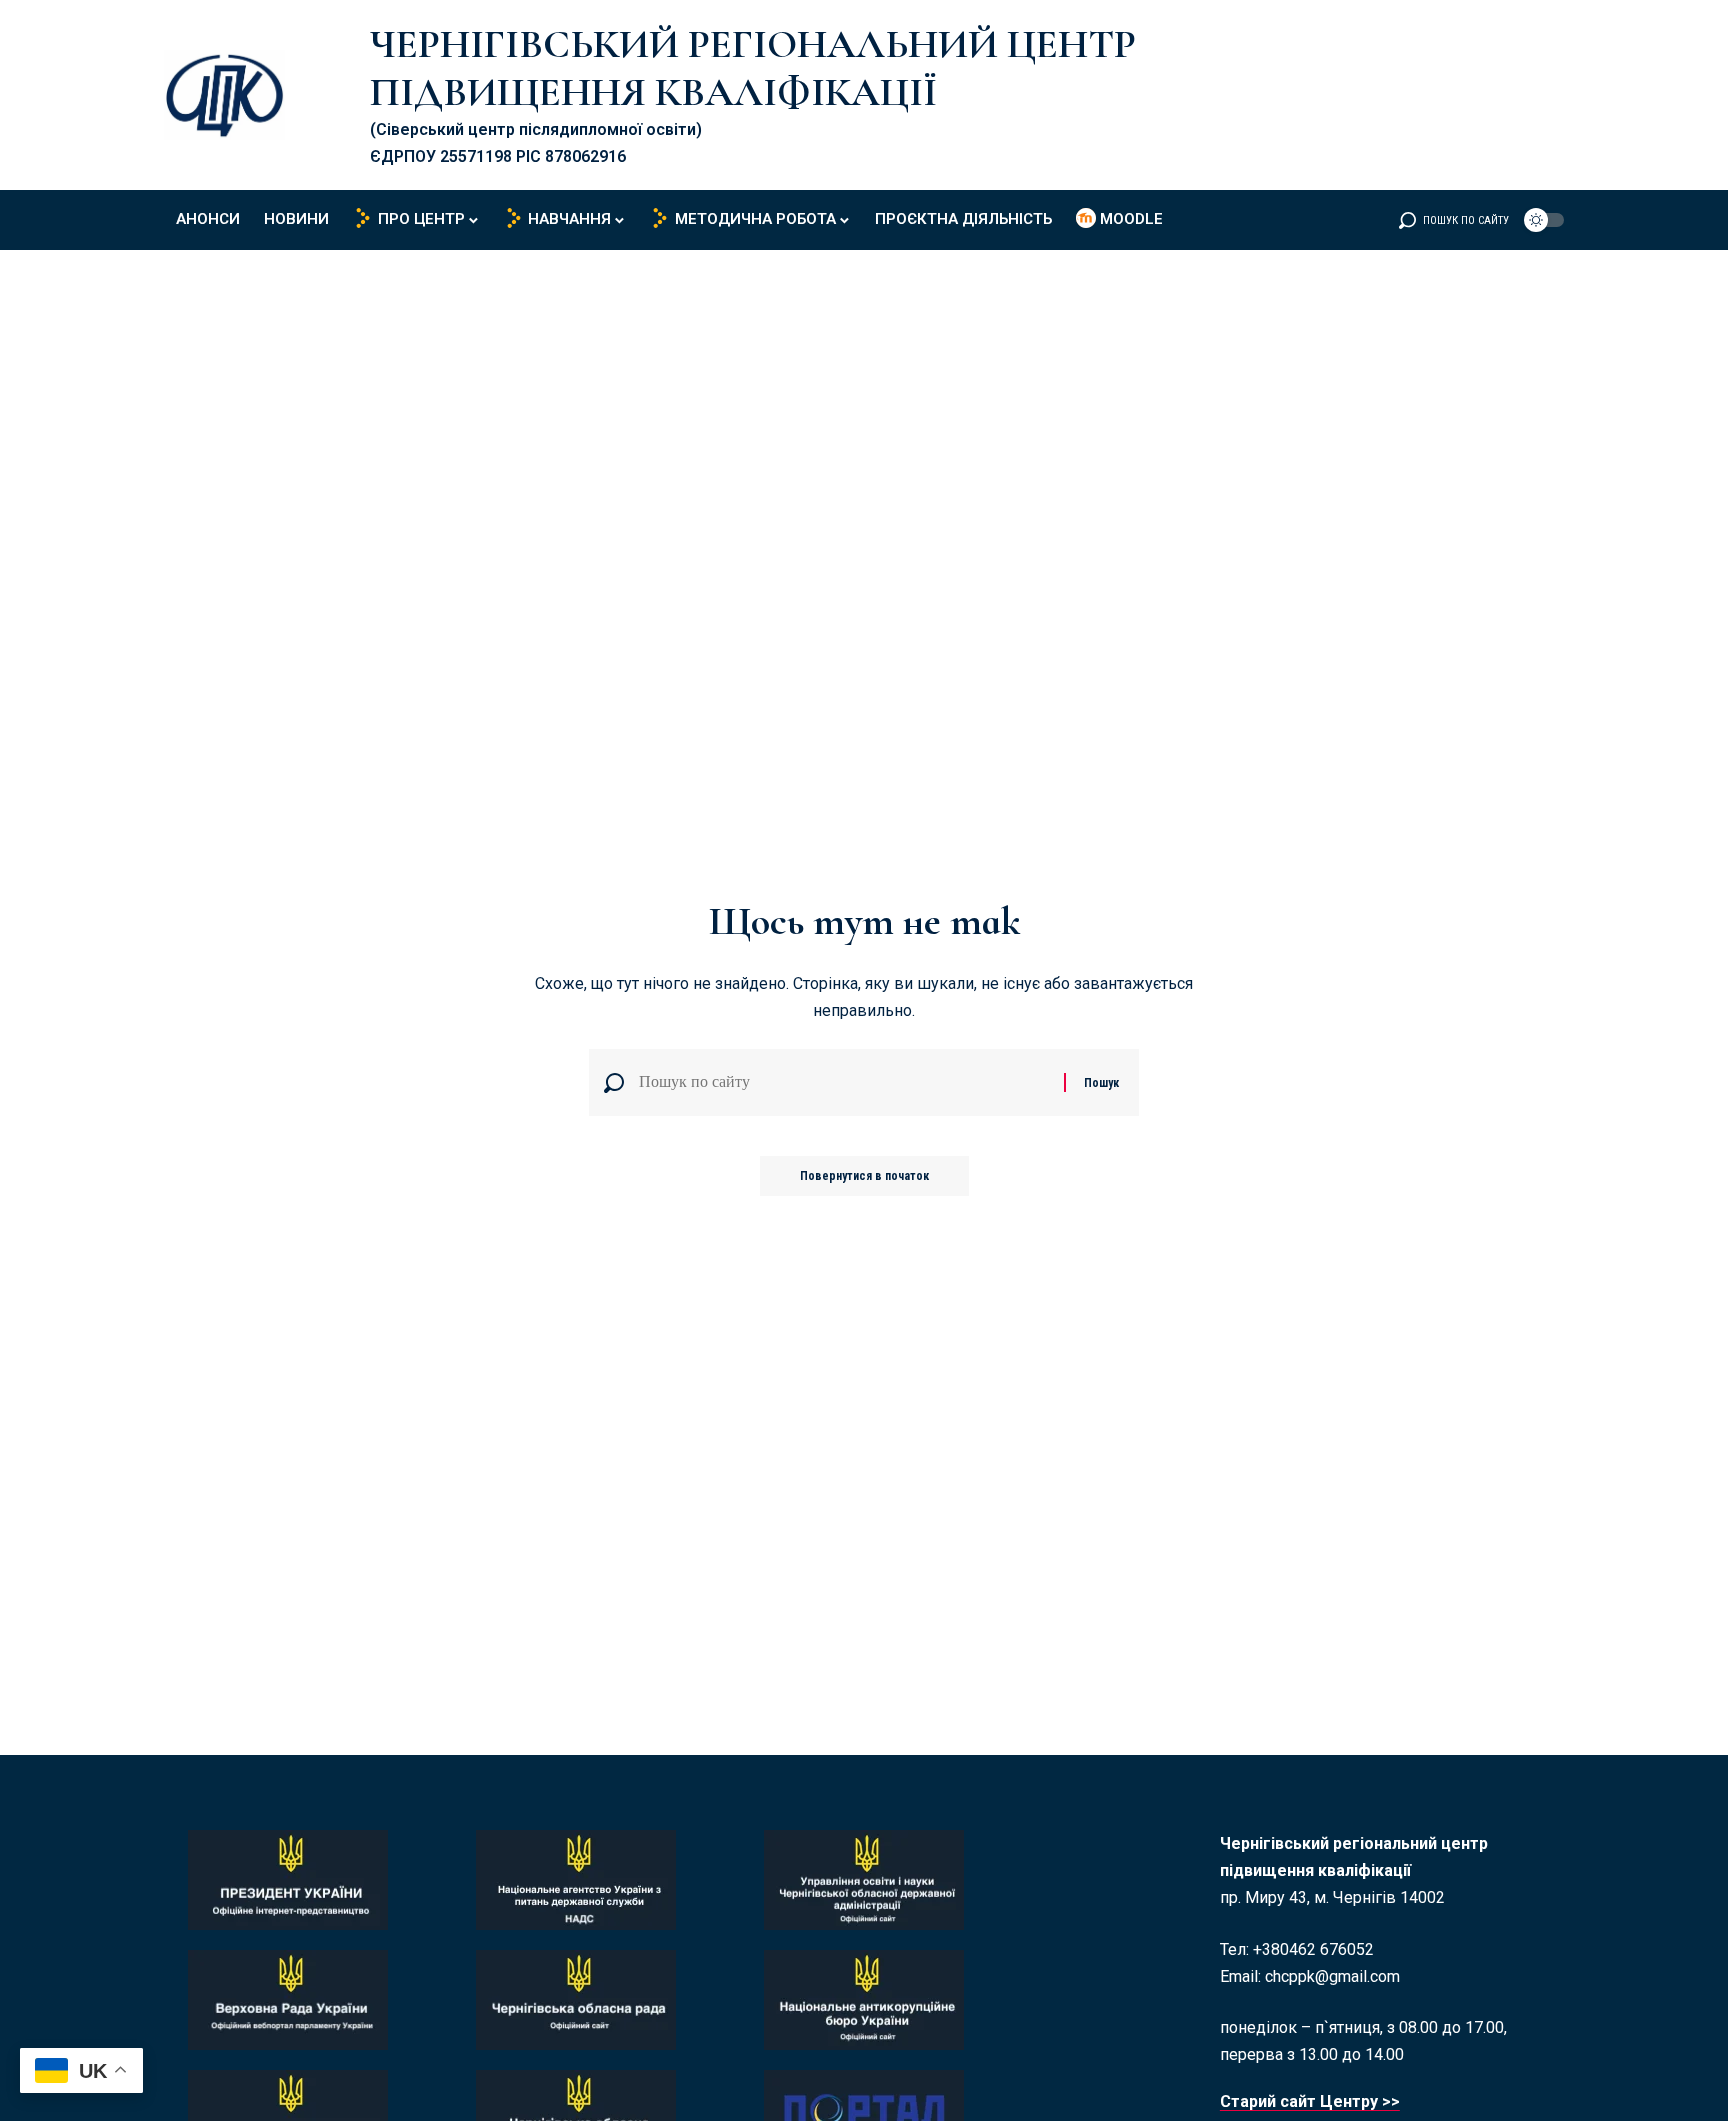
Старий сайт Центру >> (1310, 2101)
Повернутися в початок (864, 1176)
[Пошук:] (844, 1082)
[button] (1454, 220)
